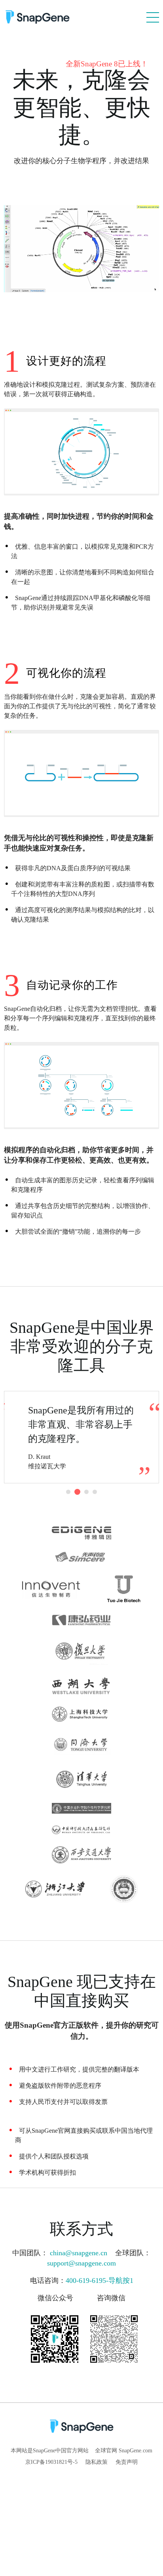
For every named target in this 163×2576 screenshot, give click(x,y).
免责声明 (127, 2462)
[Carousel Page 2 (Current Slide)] (77, 1492)
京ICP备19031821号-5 (51, 2462)
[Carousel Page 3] (86, 1492)
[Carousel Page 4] (95, 1492)
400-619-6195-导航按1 (100, 2281)
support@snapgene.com (81, 2263)
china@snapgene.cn (80, 2253)
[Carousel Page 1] (68, 1492)
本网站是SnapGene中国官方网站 (50, 2451)
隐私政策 (97, 2462)
